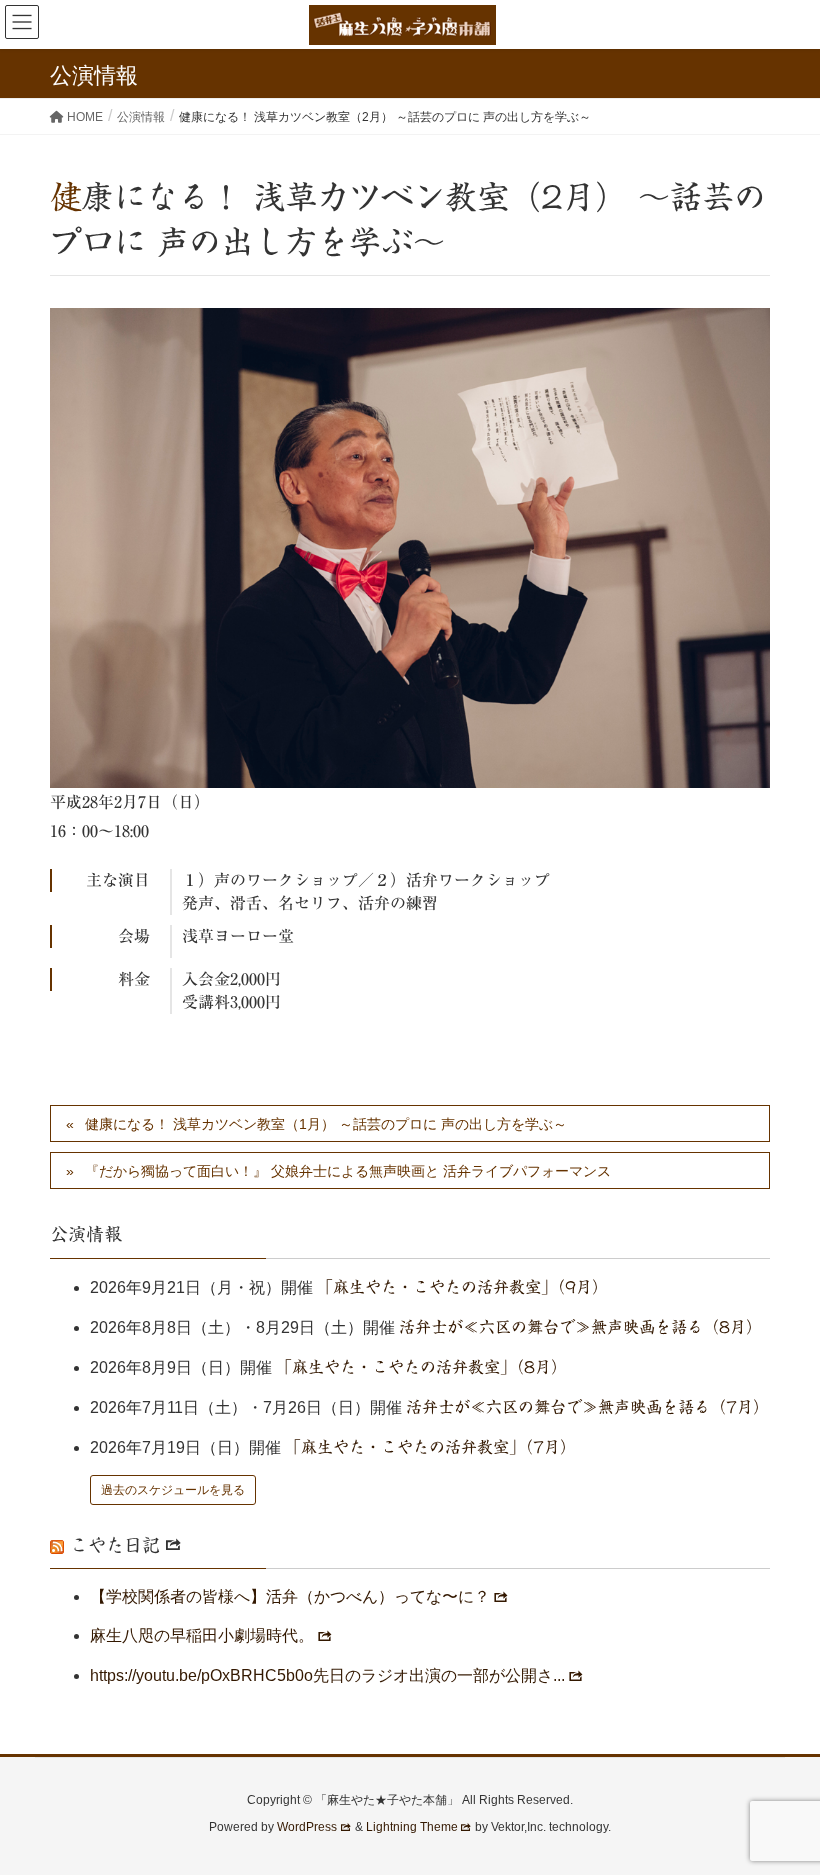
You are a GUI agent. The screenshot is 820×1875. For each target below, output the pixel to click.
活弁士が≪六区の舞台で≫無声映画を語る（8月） (580, 1327)
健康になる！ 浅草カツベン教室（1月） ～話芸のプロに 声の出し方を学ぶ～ (326, 1124)
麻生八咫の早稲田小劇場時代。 (202, 1635)
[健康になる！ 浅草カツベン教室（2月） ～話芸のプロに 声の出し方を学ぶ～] (410, 548)
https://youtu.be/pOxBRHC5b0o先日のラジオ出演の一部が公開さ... (327, 1675)
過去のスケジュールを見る (173, 1490)
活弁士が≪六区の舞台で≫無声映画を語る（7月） (587, 1407)
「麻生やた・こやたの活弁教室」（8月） (421, 1367)
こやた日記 (115, 1545)
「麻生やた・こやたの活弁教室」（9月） (462, 1287)
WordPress (307, 1827)
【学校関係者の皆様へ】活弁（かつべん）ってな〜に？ (290, 1596)
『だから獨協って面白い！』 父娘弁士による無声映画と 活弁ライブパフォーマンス (348, 1171)
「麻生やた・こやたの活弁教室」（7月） (430, 1447)
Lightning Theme (412, 1827)
